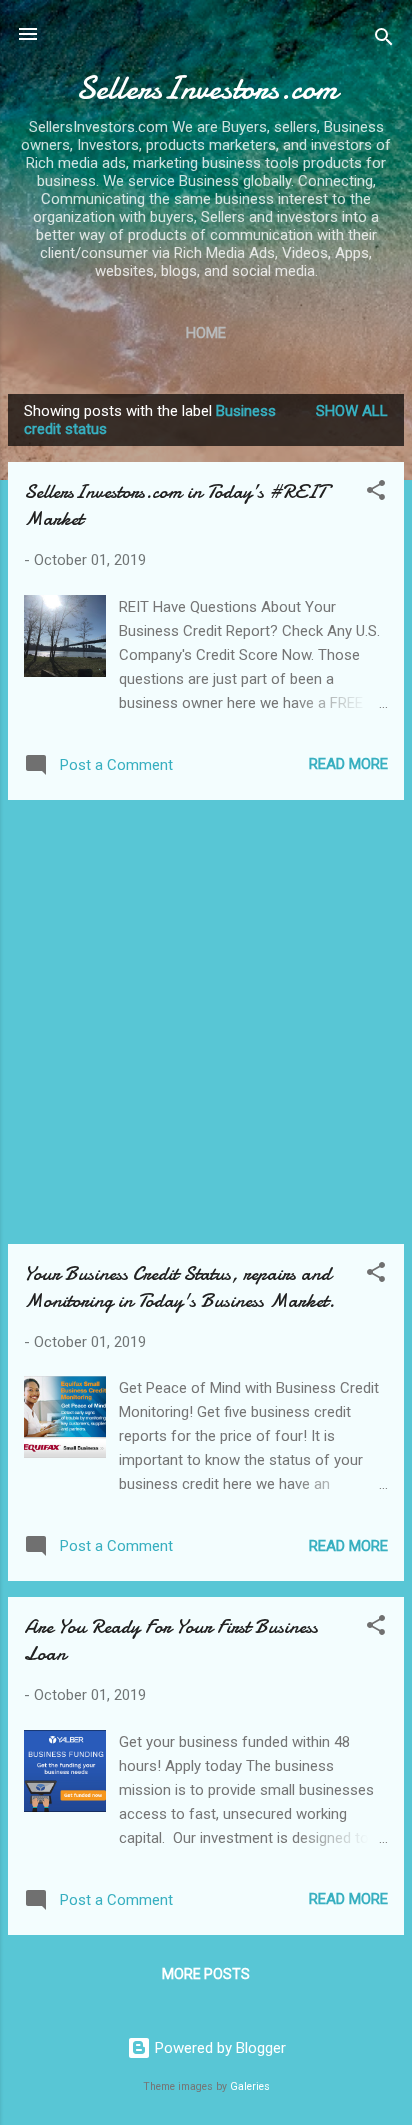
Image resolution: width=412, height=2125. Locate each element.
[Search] (384, 40)
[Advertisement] (206, 1022)
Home (206, 333)
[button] (376, 493)
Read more (348, 764)
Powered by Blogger (218, 2048)
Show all (352, 411)
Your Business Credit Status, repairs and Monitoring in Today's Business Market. (179, 1287)
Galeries (250, 2086)
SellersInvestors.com (206, 88)
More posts (206, 1974)
